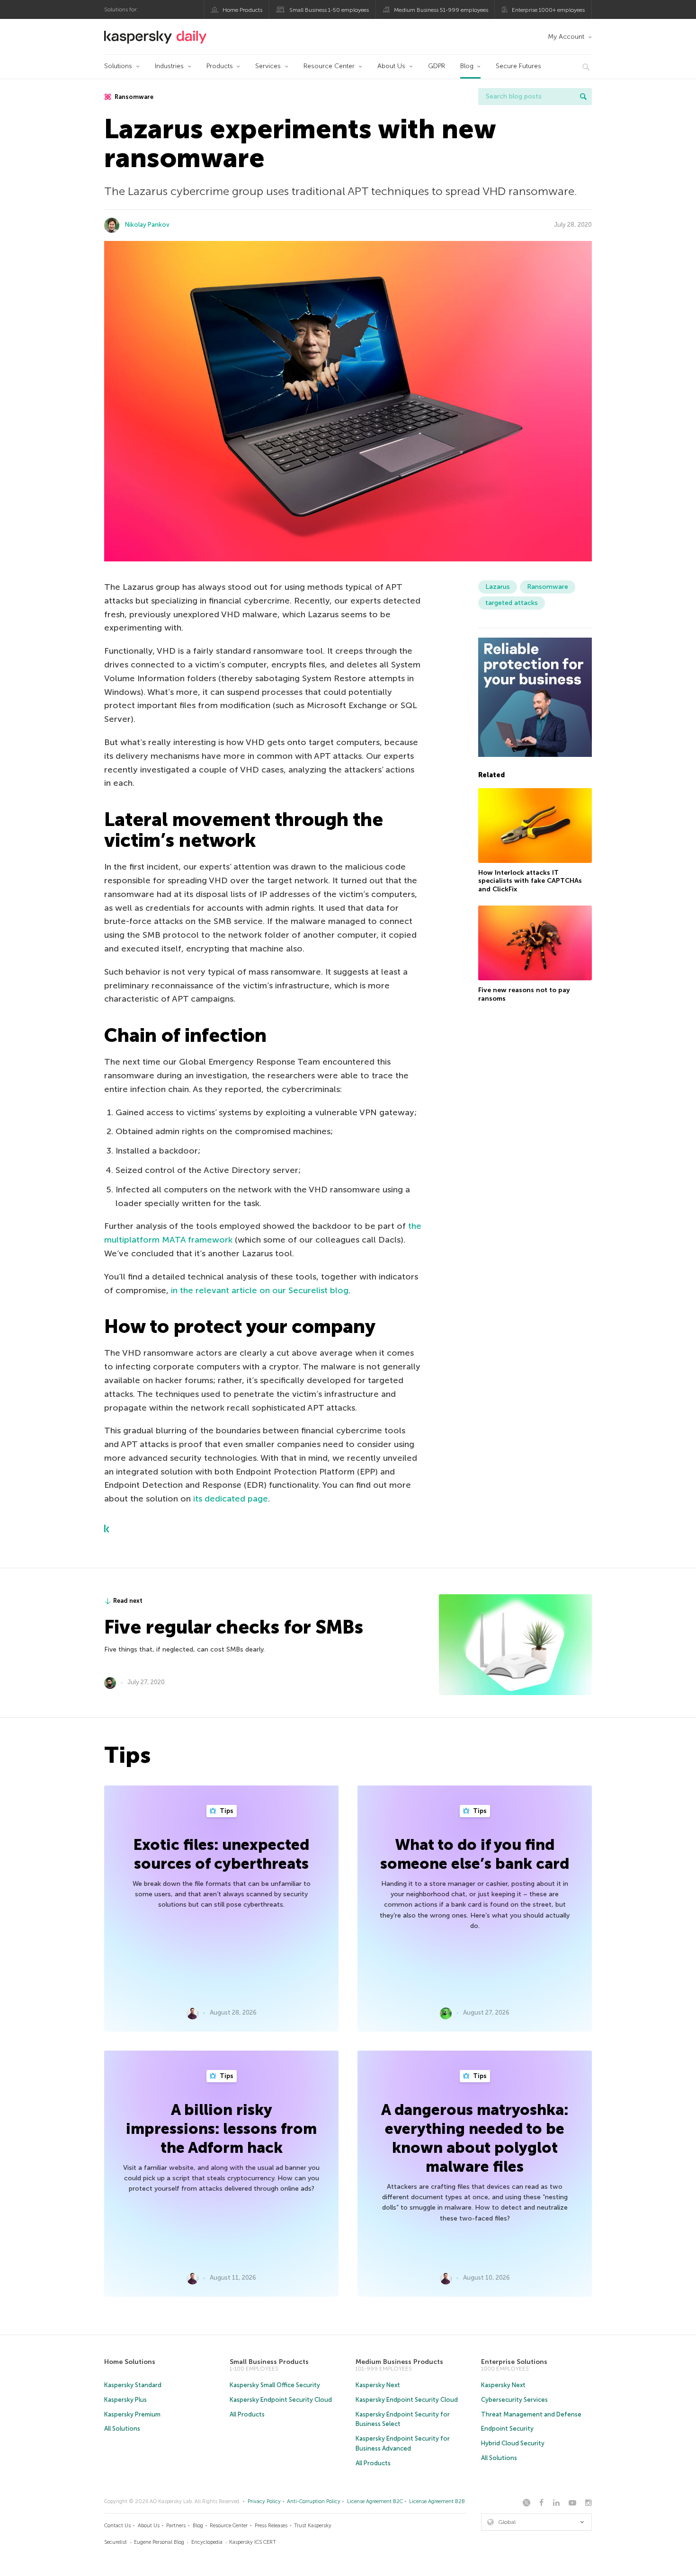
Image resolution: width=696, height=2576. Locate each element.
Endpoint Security (507, 2429)
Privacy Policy (264, 2501)
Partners (176, 2526)
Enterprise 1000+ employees (548, 10)
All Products (247, 2414)
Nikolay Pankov (147, 225)
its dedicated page (231, 1499)
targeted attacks (512, 603)
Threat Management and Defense (531, 2414)
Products (220, 66)
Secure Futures (518, 66)
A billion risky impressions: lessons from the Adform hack (221, 2129)
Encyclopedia (207, 2542)
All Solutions (122, 2429)
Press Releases (271, 2526)
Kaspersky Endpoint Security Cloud (281, 2400)
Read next (128, 1601)
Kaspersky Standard (133, 2385)
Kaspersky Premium (132, 2414)
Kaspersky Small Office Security (275, 2385)
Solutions (118, 66)
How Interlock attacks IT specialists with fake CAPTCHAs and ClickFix (530, 881)
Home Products (242, 10)
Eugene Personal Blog (159, 2542)
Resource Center (329, 66)
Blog (467, 66)
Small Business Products (269, 2362)
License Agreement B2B (437, 2501)
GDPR (437, 66)
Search (583, 97)
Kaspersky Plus (125, 2400)
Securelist (116, 2542)
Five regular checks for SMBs (234, 1627)
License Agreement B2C (375, 2501)
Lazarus (498, 587)
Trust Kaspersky (313, 2526)
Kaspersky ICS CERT (253, 2542)
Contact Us (117, 2526)
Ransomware (133, 97)
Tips (226, 1811)
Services (268, 66)
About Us (391, 66)
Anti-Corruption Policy (314, 2501)
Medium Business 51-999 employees (441, 10)
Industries (169, 66)
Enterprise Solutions (514, 2362)
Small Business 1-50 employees (329, 10)
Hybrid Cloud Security (513, 2443)
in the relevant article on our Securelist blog (260, 1290)
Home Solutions (130, 2362)
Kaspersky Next (378, 2385)
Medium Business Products (399, 2362)
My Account (566, 37)
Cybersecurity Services (514, 2400)
